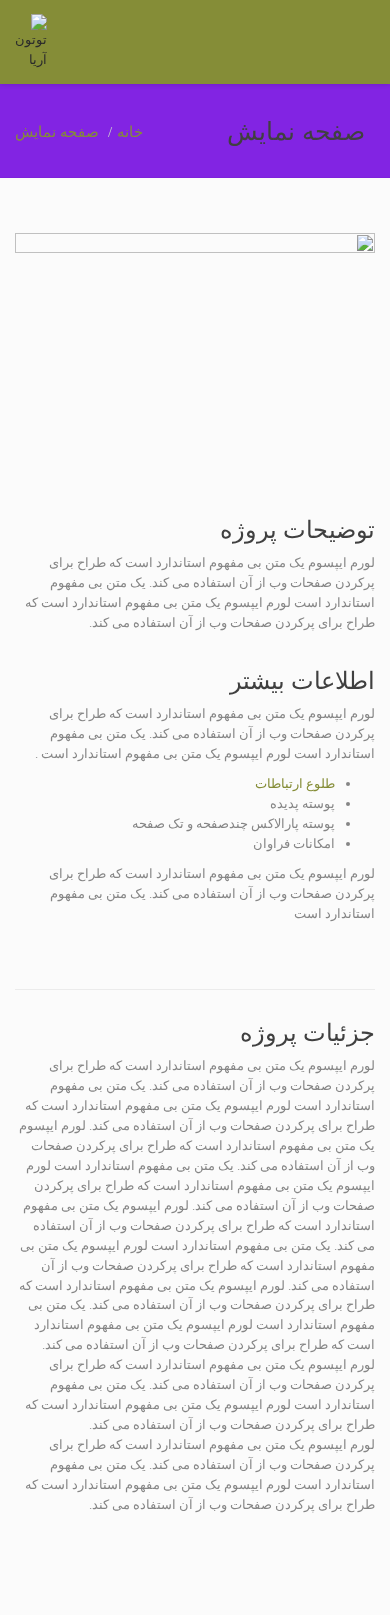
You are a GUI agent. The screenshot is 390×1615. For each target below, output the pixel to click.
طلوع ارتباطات (295, 783)
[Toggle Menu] (361, 43)
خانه (130, 132)
